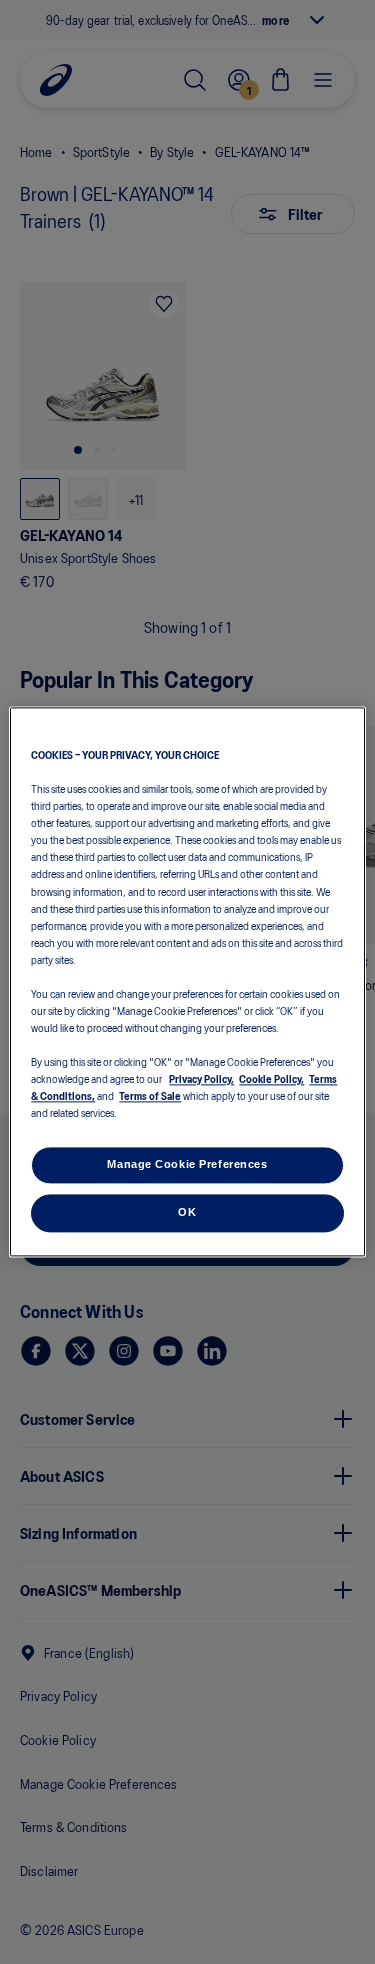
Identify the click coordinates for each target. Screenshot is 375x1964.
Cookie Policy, (271, 1079)
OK (187, 1213)
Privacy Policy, (201, 1079)
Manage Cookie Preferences (187, 1165)
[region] (187, 981)
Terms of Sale (150, 1096)
